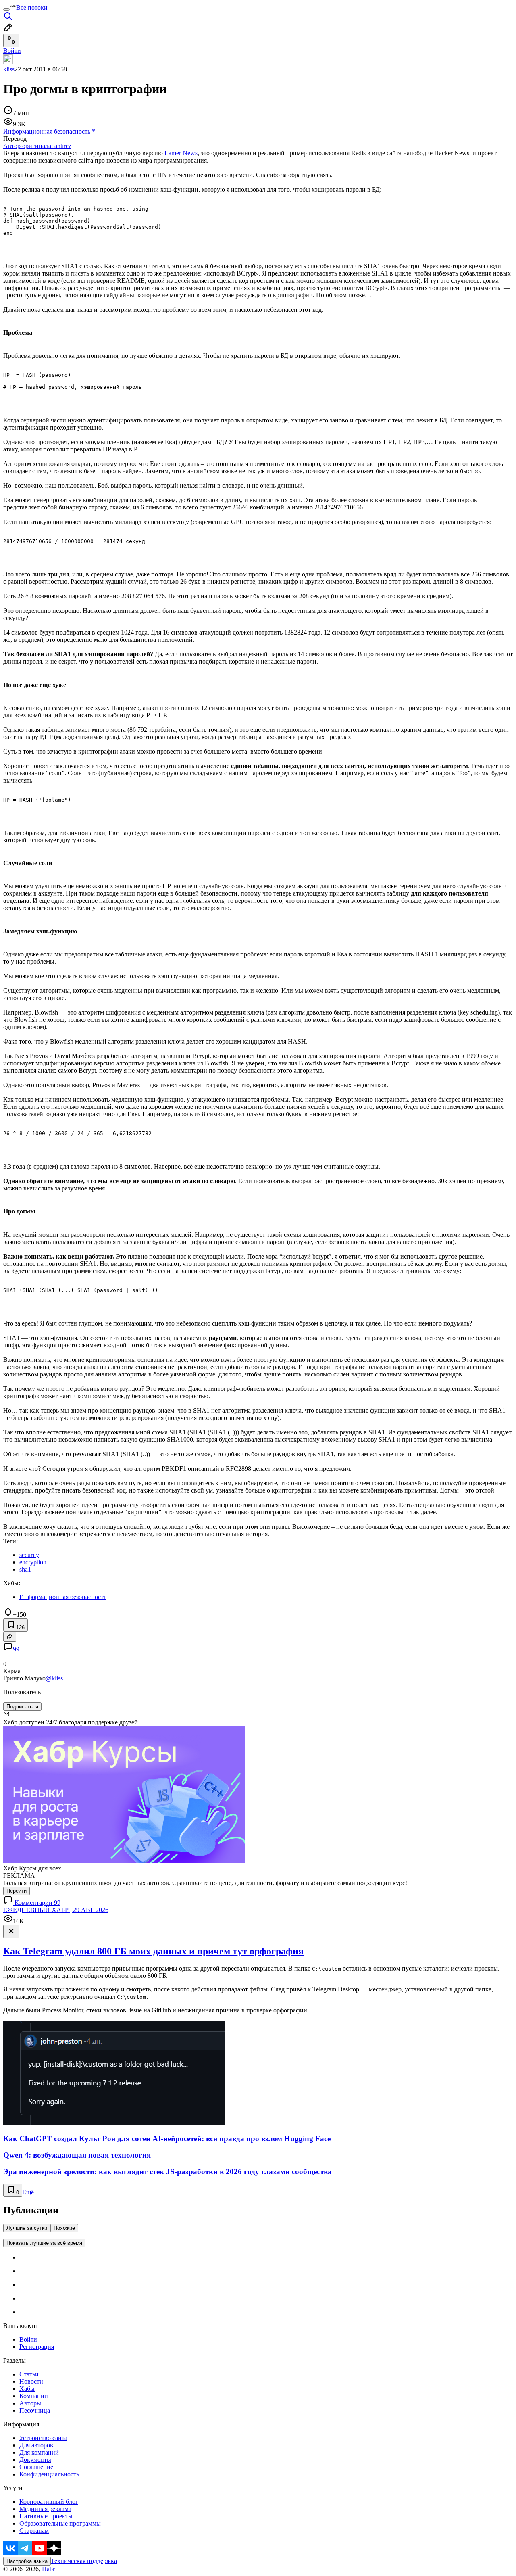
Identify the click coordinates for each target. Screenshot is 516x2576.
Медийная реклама (45, 2509)
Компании (34, 2396)
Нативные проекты (46, 2516)
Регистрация (37, 2347)
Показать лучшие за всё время (44, 2243)
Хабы (27, 2389)
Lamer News (181, 153)
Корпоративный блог (49, 2502)
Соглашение (36, 2467)
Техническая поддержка (84, 2561)
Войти (28, 2339)
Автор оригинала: (37, 146)
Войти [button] (12, 51)
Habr (48, 2569)
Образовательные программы (60, 2523)
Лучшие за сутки (27, 2228)
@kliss (54, 1678)
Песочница (35, 2410)
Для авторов (36, 2445)
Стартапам (34, 2531)
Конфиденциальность (49, 2474)
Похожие (64, 2228)
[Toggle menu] (6, 10)
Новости (31, 2381)
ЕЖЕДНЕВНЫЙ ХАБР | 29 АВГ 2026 (56, 1910)
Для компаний (39, 2452)
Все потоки (32, 7)
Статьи (29, 2374)
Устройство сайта (43, 2438)
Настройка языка (27, 2561)
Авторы (30, 2403)
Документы (35, 2460)
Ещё (28, 2192)
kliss (9, 69)
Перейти (17, 1891)
